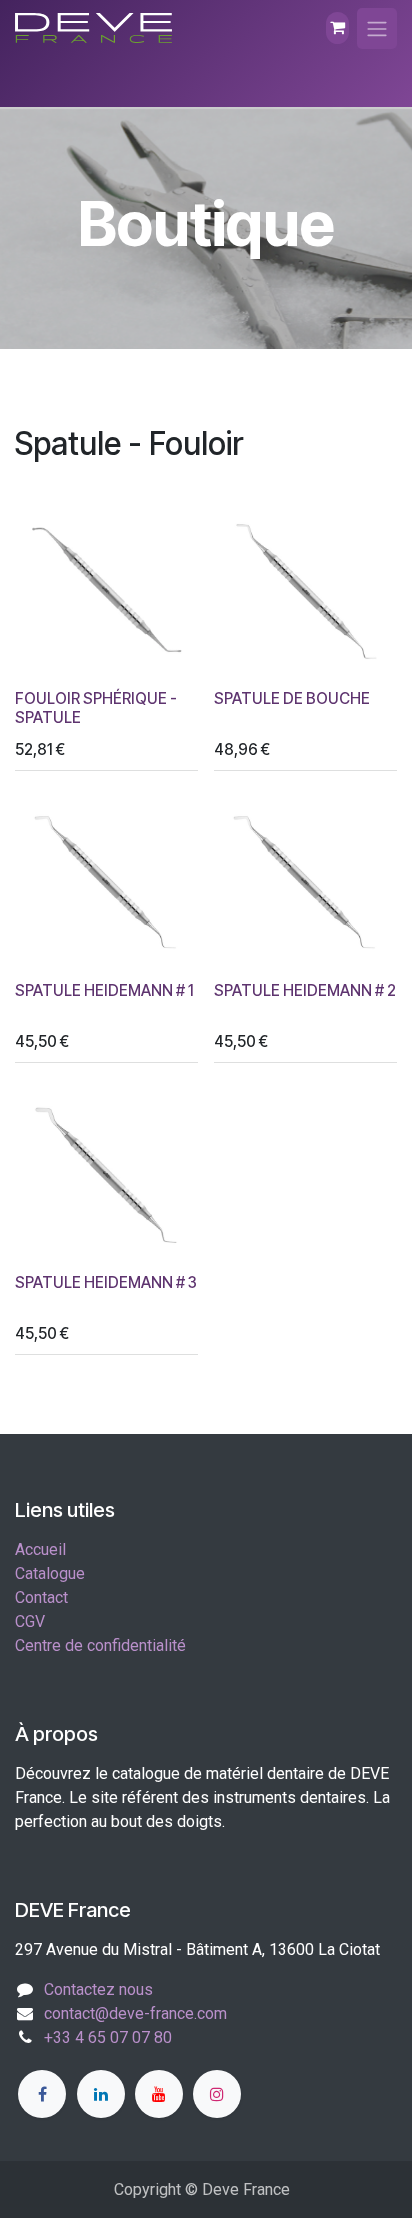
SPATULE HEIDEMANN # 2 (305, 990)
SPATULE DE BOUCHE (292, 698)
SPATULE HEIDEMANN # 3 (106, 1282)
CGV (30, 1621)
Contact (41, 1597)
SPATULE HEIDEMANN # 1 (104, 990)
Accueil (40, 1549)
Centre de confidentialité (100, 1645)
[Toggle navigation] (377, 28)
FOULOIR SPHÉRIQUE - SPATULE (96, 707)
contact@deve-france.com (135, 2013)
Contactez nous (98, 1989)
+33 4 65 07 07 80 (108, 2037)
